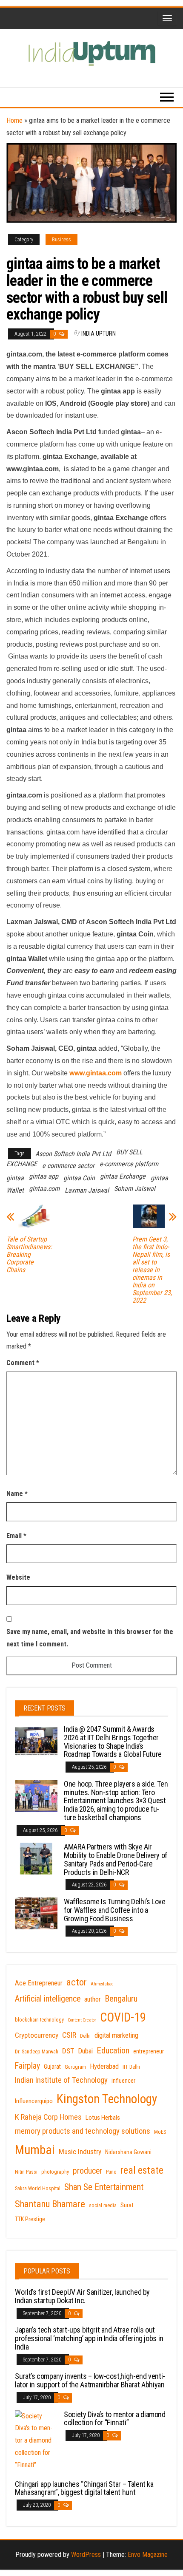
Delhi (85, 2036)
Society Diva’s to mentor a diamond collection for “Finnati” (115, 2419)
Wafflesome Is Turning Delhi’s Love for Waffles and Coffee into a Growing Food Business (115, 1910)
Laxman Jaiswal (87, 1190)
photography (55, 2172)
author (93, 1999)
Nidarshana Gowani (128, 2152)
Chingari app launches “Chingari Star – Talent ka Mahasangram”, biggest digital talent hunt (84, 2488)
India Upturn (99, 334)
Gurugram (75, 2067)
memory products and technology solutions (83, 2131)
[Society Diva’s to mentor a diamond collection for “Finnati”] (36, 2440)
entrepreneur (149, 2051)
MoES (160, 2132)
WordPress (86, 2555)
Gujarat (52, 2067)
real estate (142, 2170)
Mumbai (35, 2150)
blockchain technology (39, 2020)
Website (18, 1577)
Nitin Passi (26, 2172)
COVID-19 (123, 2017)
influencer (123, 2081)
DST (68, 2051)
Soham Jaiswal (135, 1189)
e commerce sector (68, 1166)
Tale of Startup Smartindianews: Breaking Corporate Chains (29, 1255)
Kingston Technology (107, 2099)
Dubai (85, 2051)
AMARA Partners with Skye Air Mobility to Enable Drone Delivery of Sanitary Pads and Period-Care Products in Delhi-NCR (116, 1859)
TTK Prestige (30, 2219)
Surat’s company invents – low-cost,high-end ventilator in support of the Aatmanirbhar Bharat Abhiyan (90, 2380)
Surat (127, 2205)
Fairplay (27, 2066)
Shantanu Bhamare (50, 2204)
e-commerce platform (129, 1164)
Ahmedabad (102, 1984)
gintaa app (44, 1176)
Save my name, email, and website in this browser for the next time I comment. (90, 1638)
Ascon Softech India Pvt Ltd (73, 1154)
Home (14, 120)
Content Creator (82, 2020)
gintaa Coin (79, 1178)
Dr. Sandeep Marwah (37, 2052)
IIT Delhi (131, 2067)
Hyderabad (104, 2066)
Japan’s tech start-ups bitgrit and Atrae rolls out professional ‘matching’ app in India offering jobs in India (89, 2338)
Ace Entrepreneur (39, 1983)
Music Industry (80, 2152)
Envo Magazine (148, 2555)
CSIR (69, 2035)
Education (113, 2050)
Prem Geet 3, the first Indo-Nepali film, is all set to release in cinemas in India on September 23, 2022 (152, 1270)
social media (103, 2206)
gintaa (15, 1178)
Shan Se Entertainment (104, 2187)
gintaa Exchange (123, 1176)
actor (77, 1982)
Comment (23, 1363)
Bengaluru (121, 1999)
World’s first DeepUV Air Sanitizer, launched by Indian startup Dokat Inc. (82, 2296)
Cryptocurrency (37, 2035)
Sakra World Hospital (38, 2189)
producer (87, 2171)
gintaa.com (44, 1189)
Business (61, 240)
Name (17, 1494)
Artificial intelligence (48, 1999)
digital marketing (116, 2035)
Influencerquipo (34, 2101)
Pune (111, 2172)
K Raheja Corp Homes (48, 2117)
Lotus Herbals (103, 2118)
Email (16, 1536)
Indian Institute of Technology (61, 2080)
